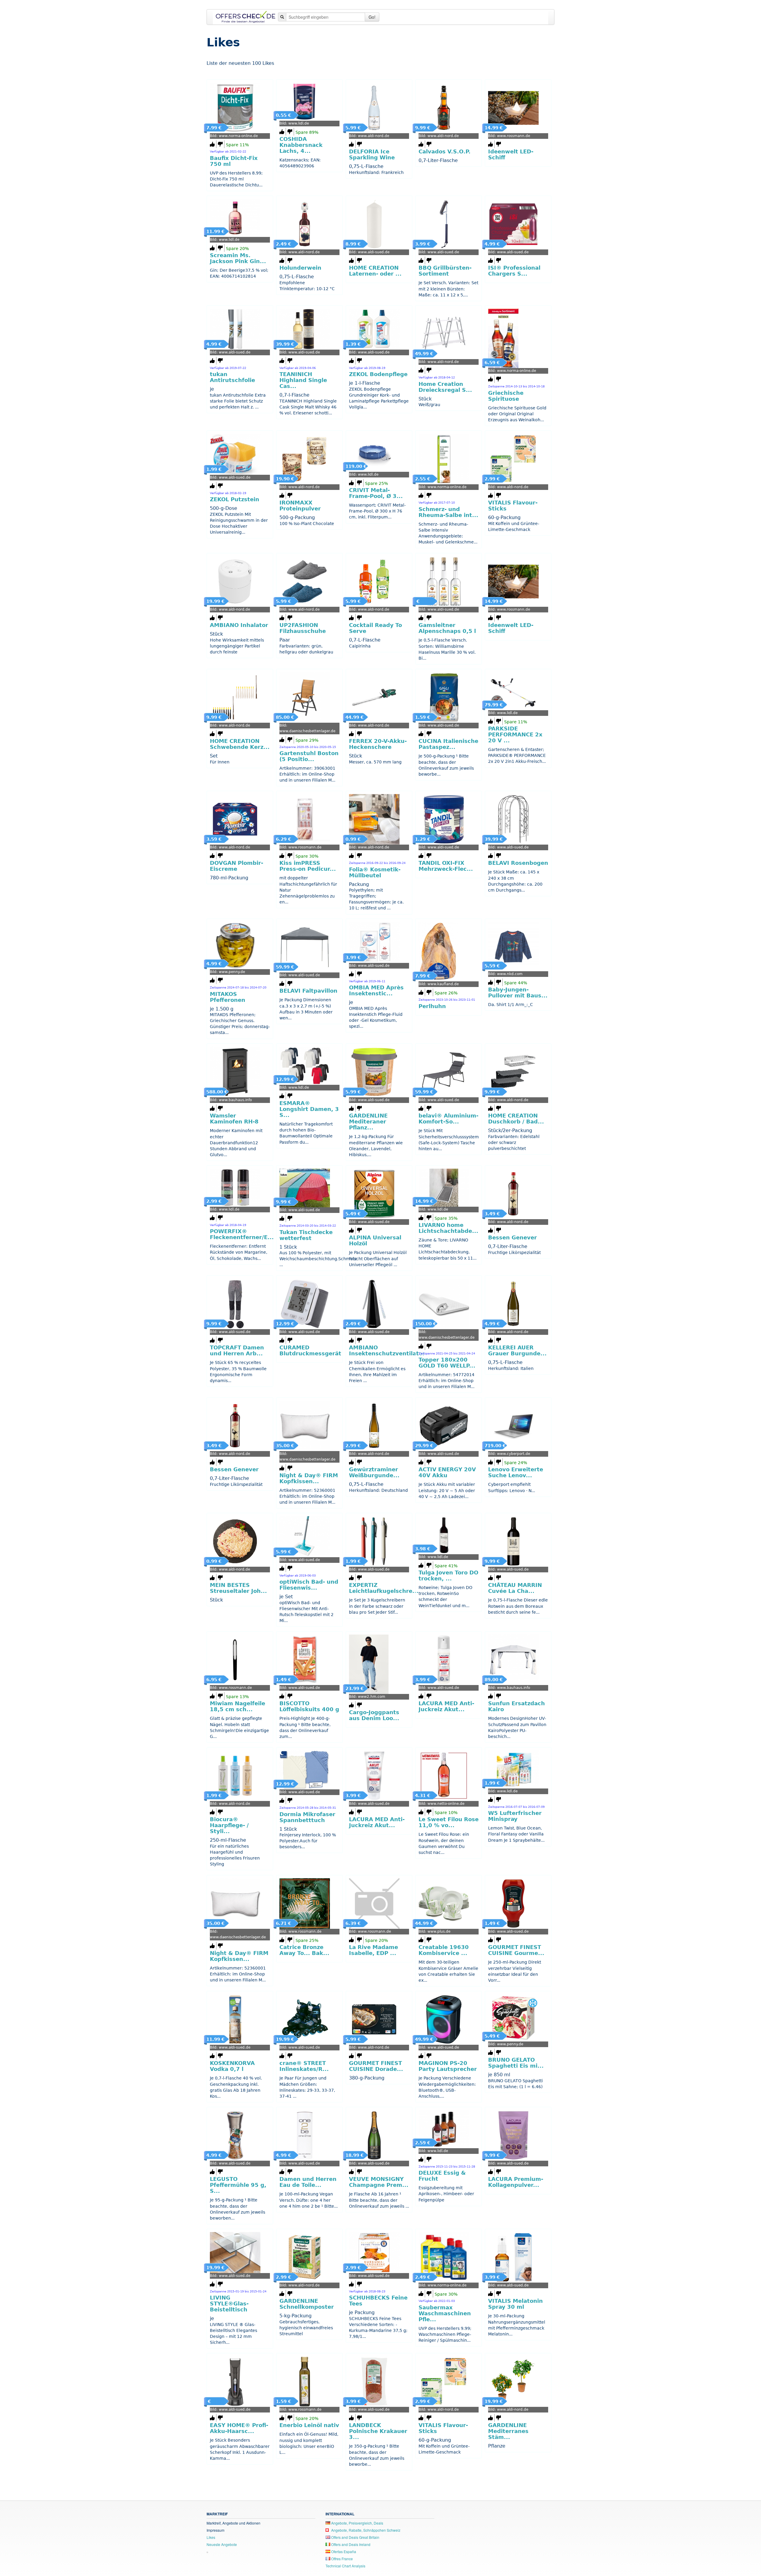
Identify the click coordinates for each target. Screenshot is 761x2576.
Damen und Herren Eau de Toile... (308, 2182)
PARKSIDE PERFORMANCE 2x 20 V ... (515, 735)
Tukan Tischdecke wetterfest (306, 1235)
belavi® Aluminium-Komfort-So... (448, 1119)
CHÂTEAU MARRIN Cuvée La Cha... (515, 1588)
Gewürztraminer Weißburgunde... (374, 1472)
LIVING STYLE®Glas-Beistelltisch (229, 2304)
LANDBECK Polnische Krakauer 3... (378, 2431)
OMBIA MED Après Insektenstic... (376, 991)
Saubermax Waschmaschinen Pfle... (445, 2313)
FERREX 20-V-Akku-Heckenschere (378, 744)
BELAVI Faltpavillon (308, 991)
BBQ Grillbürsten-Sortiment (445, 271)
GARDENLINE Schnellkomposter (307, 2304)
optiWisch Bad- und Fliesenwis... (309, 1585)
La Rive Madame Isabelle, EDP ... (374, 1950)
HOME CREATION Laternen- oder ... (375, 271)
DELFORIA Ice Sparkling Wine (372, 155)
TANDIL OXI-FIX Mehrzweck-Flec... (446, 866)
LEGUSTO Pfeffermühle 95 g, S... (238, 2185)
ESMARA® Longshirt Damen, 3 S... (309, 1109)
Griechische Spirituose (506, 396)
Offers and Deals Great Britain (355, 2537)
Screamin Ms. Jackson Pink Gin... (238, 258)
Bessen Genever (512, 1238)
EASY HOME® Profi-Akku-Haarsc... (239, 2428)
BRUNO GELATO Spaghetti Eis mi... (516, 2063)
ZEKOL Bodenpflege (378, 374)
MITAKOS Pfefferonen (228, 997)
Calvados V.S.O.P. (445, 152)
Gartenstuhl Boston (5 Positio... (309, 756)
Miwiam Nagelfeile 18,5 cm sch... (238, 1706)
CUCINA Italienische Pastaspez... (448, 744)
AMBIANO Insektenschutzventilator (387, 1351)
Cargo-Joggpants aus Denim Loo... (374, 1715)
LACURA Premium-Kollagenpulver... (516, 2182)
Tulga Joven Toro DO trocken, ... (448, 1576)
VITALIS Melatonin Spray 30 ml (515, 2304)
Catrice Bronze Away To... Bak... (304, 1950)
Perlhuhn (432, 1006)
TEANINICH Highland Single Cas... (303, 380)
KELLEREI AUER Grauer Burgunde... (517, 1351)
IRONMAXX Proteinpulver (300, 506)
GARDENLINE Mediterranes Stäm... (508, 2431)
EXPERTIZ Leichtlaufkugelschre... (384, 1588)
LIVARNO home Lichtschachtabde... (448, 1228)
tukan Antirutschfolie (232, 377)
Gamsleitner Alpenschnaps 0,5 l (447, 628)
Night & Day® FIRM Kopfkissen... (309, 1478)
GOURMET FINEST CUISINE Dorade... (376, 2066)
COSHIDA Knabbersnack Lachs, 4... (301, 145)
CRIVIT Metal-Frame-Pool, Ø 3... (376, 493)
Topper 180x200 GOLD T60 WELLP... (447, 1363)
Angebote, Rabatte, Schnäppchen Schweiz (365, 2530)
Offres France (342, 2559)
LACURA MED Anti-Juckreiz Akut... (446, 1706)
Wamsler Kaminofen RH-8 (234, 1119)
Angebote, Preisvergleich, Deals (357, 2523)
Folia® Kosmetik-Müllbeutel (375, 873)
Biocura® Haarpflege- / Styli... (229, 1825)
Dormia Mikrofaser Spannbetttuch (307, 1817)
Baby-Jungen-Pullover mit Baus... (518, 993)
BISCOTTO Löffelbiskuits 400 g (309, 1706)
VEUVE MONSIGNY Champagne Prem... (379, 2182)
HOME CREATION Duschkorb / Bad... (516, 1119)
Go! (372, 17)
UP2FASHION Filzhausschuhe (303, 628)
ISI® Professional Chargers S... (514, 271)
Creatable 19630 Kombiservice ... (444, 1950)
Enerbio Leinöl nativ (309, 2425)
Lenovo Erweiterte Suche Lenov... (516, 1472)
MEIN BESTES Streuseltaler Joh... (238, 1588)
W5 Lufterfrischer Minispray (515, 1816)
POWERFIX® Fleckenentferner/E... (242, 1234)
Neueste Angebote (222, 2544)
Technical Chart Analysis (345, 2566)
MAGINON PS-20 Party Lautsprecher (448, 2066)
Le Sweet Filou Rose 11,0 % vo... (449, 1822)
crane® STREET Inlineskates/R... (304, 2066)
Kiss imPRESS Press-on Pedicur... (308, 866)
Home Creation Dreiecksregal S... (445, 387)
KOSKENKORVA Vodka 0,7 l (232, 2066)
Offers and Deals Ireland (350, 2544)
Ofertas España (343, 2551)
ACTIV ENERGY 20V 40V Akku (447, 1472)
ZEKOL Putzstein (235, 499)
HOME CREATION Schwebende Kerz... (240, 744)
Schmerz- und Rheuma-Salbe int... (448, 512)
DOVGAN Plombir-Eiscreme (236, 866)
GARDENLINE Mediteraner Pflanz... (368, 1122)
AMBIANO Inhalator (239, 625)
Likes (211, 2537)
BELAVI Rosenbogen (518, 863)
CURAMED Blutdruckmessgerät (310, 1351)
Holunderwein (300, 268)
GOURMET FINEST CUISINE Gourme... (516, 1950)
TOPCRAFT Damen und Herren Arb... (237, 1351)
